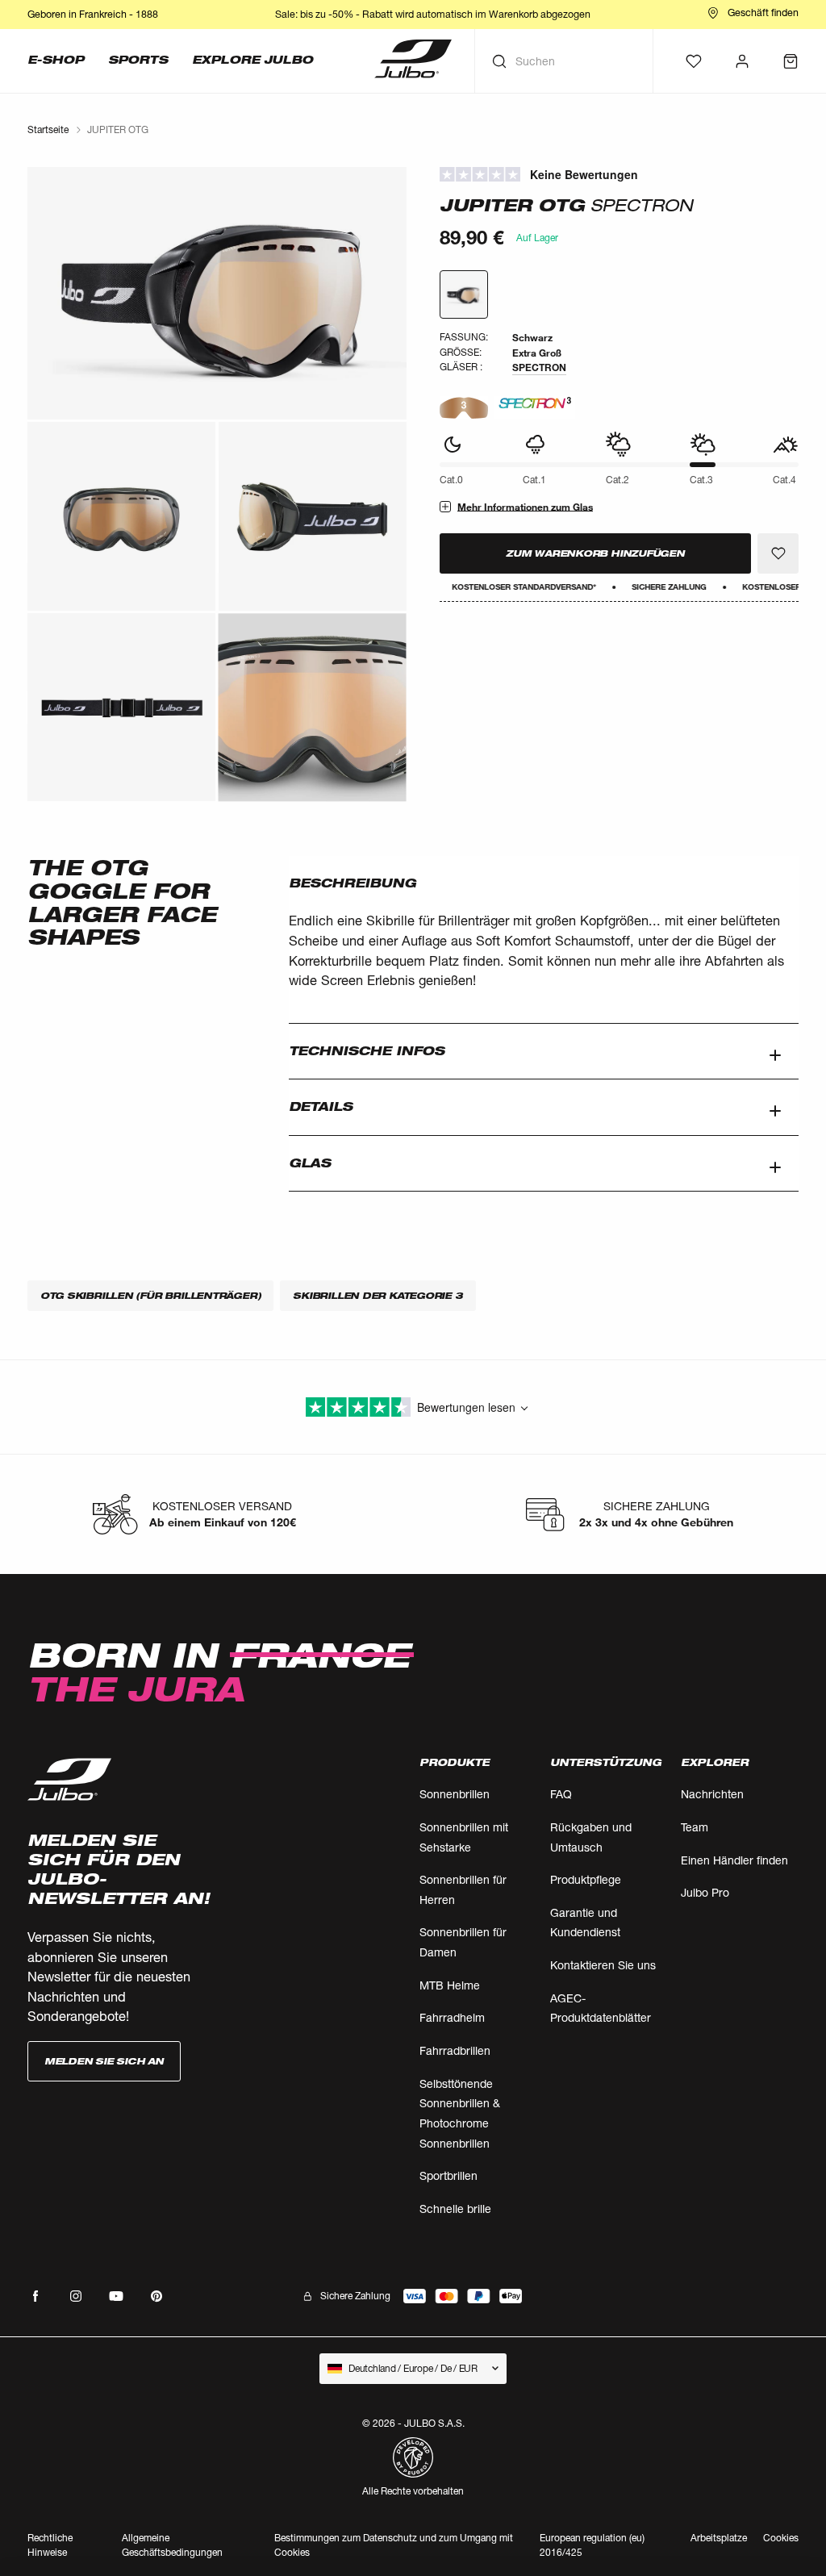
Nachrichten (712, 1794)
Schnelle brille (455, 2209)
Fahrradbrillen (455, 2050)
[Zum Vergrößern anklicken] (217, 293)
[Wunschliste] (694, 61)
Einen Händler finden (734, 1860)
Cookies (781, 2538)
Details (321, 1106)
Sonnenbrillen (455, 1794)
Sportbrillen (448, 2175)
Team (695, 1827)
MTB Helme (450, 1985)
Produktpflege (586, 1879)
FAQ (561, 1794)
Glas (310, 1163)
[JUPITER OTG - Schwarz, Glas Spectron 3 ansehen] (464, 294)
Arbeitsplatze (719, 2538)
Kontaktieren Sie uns (603, 1965)
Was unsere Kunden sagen (619, 175)
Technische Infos (367, 1051)
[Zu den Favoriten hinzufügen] (778, 553)
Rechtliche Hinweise (50, 2545)
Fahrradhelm (452, 2017)
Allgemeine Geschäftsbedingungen (172, 2545)
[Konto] (742, 61)
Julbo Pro (705, 1892)
